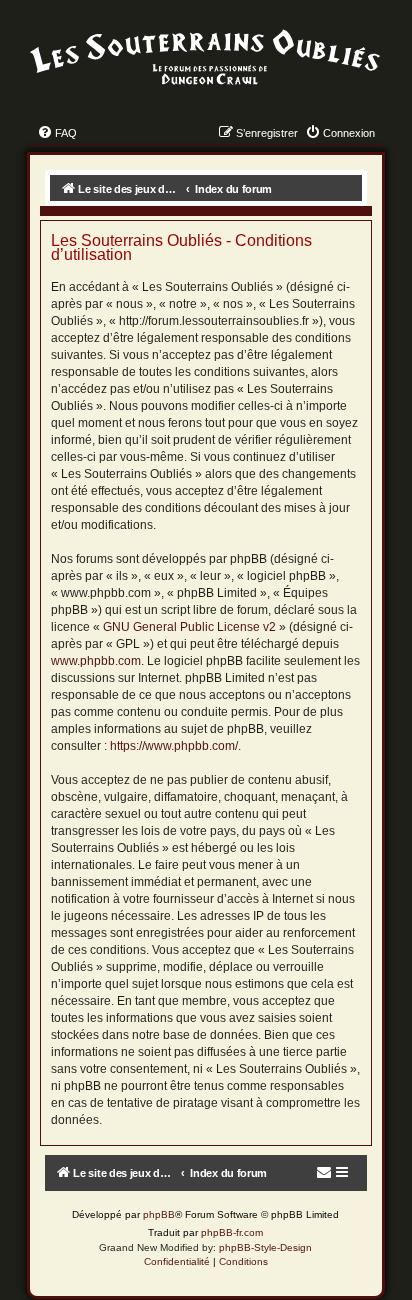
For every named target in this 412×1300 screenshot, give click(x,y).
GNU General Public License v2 (189, 627)
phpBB (159, 1214)
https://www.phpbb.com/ (174, 746)
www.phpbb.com (96, 661)
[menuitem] (57, 133)
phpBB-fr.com (232, 1232)
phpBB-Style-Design (265, 1247)
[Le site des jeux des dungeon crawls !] (205, 58)
